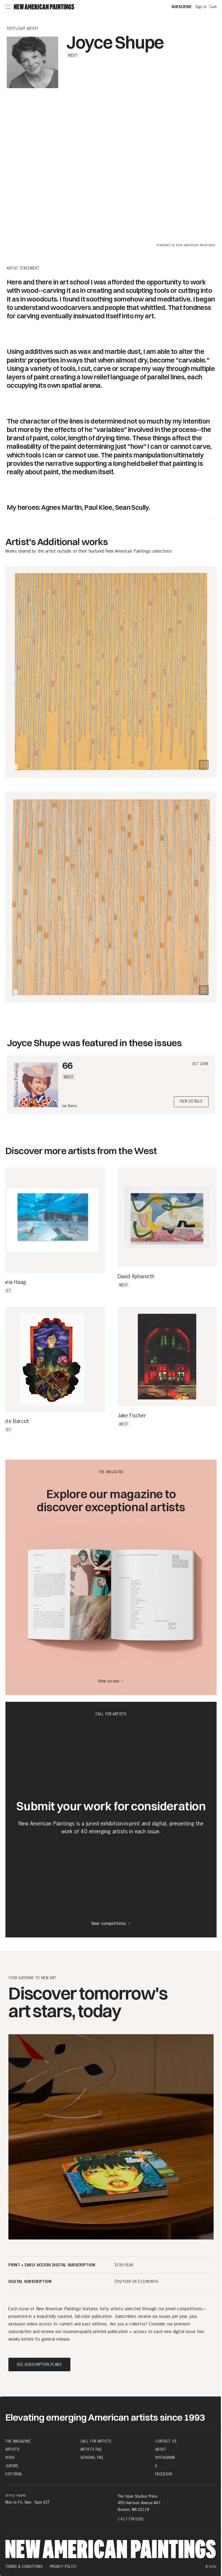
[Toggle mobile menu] (8, 7)
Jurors (12, 2466)
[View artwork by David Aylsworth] (167, 1217)
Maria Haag (13, 1282)
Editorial (14, 2474)
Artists (12, 2449)
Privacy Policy (63, 2567)
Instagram (165, 2458)
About (161, 2449)
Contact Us (166, 2441)
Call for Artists (96, 2441)
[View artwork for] (204, 765)
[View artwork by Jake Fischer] (167, 1357)
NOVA (10, 2458)
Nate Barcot (14, 1421)
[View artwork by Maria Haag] (53, 1220)
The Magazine (18, 2441)
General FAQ (92, 2458)
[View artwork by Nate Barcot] (53, 1360)
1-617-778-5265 (131, 2519)
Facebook (164, 2474)
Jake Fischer (132, 1416)
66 (67, 1065)
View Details (191, 1102)
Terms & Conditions (24, 2567)
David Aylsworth (136, 1277)
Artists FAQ (91, 2449)
